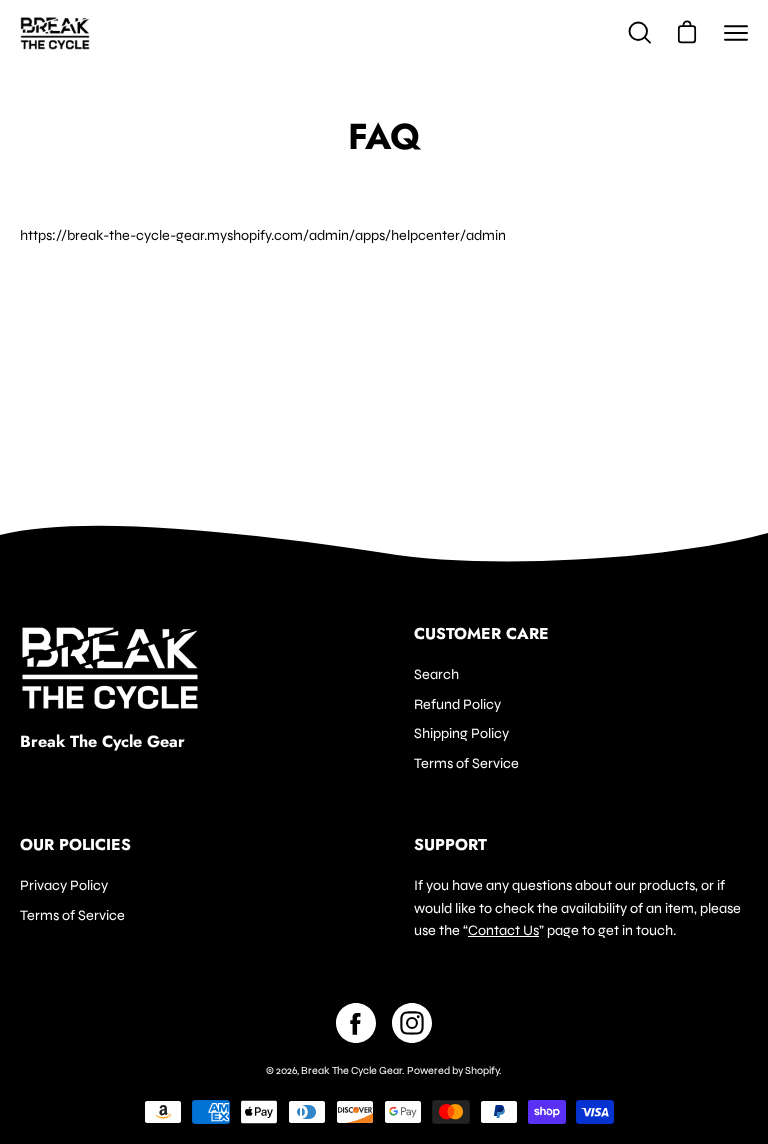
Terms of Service (466, 763)
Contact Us (503, 930)
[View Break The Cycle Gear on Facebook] (356, 1023)
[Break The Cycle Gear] (55, 33)
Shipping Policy (461, 733)
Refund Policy (457, 703)
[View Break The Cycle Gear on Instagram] (412, 1023)
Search (436, 674)
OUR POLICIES (75, 845)
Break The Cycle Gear (102, 742)
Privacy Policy (64, 885)
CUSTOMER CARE (481, 634)
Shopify (482, 1070)
